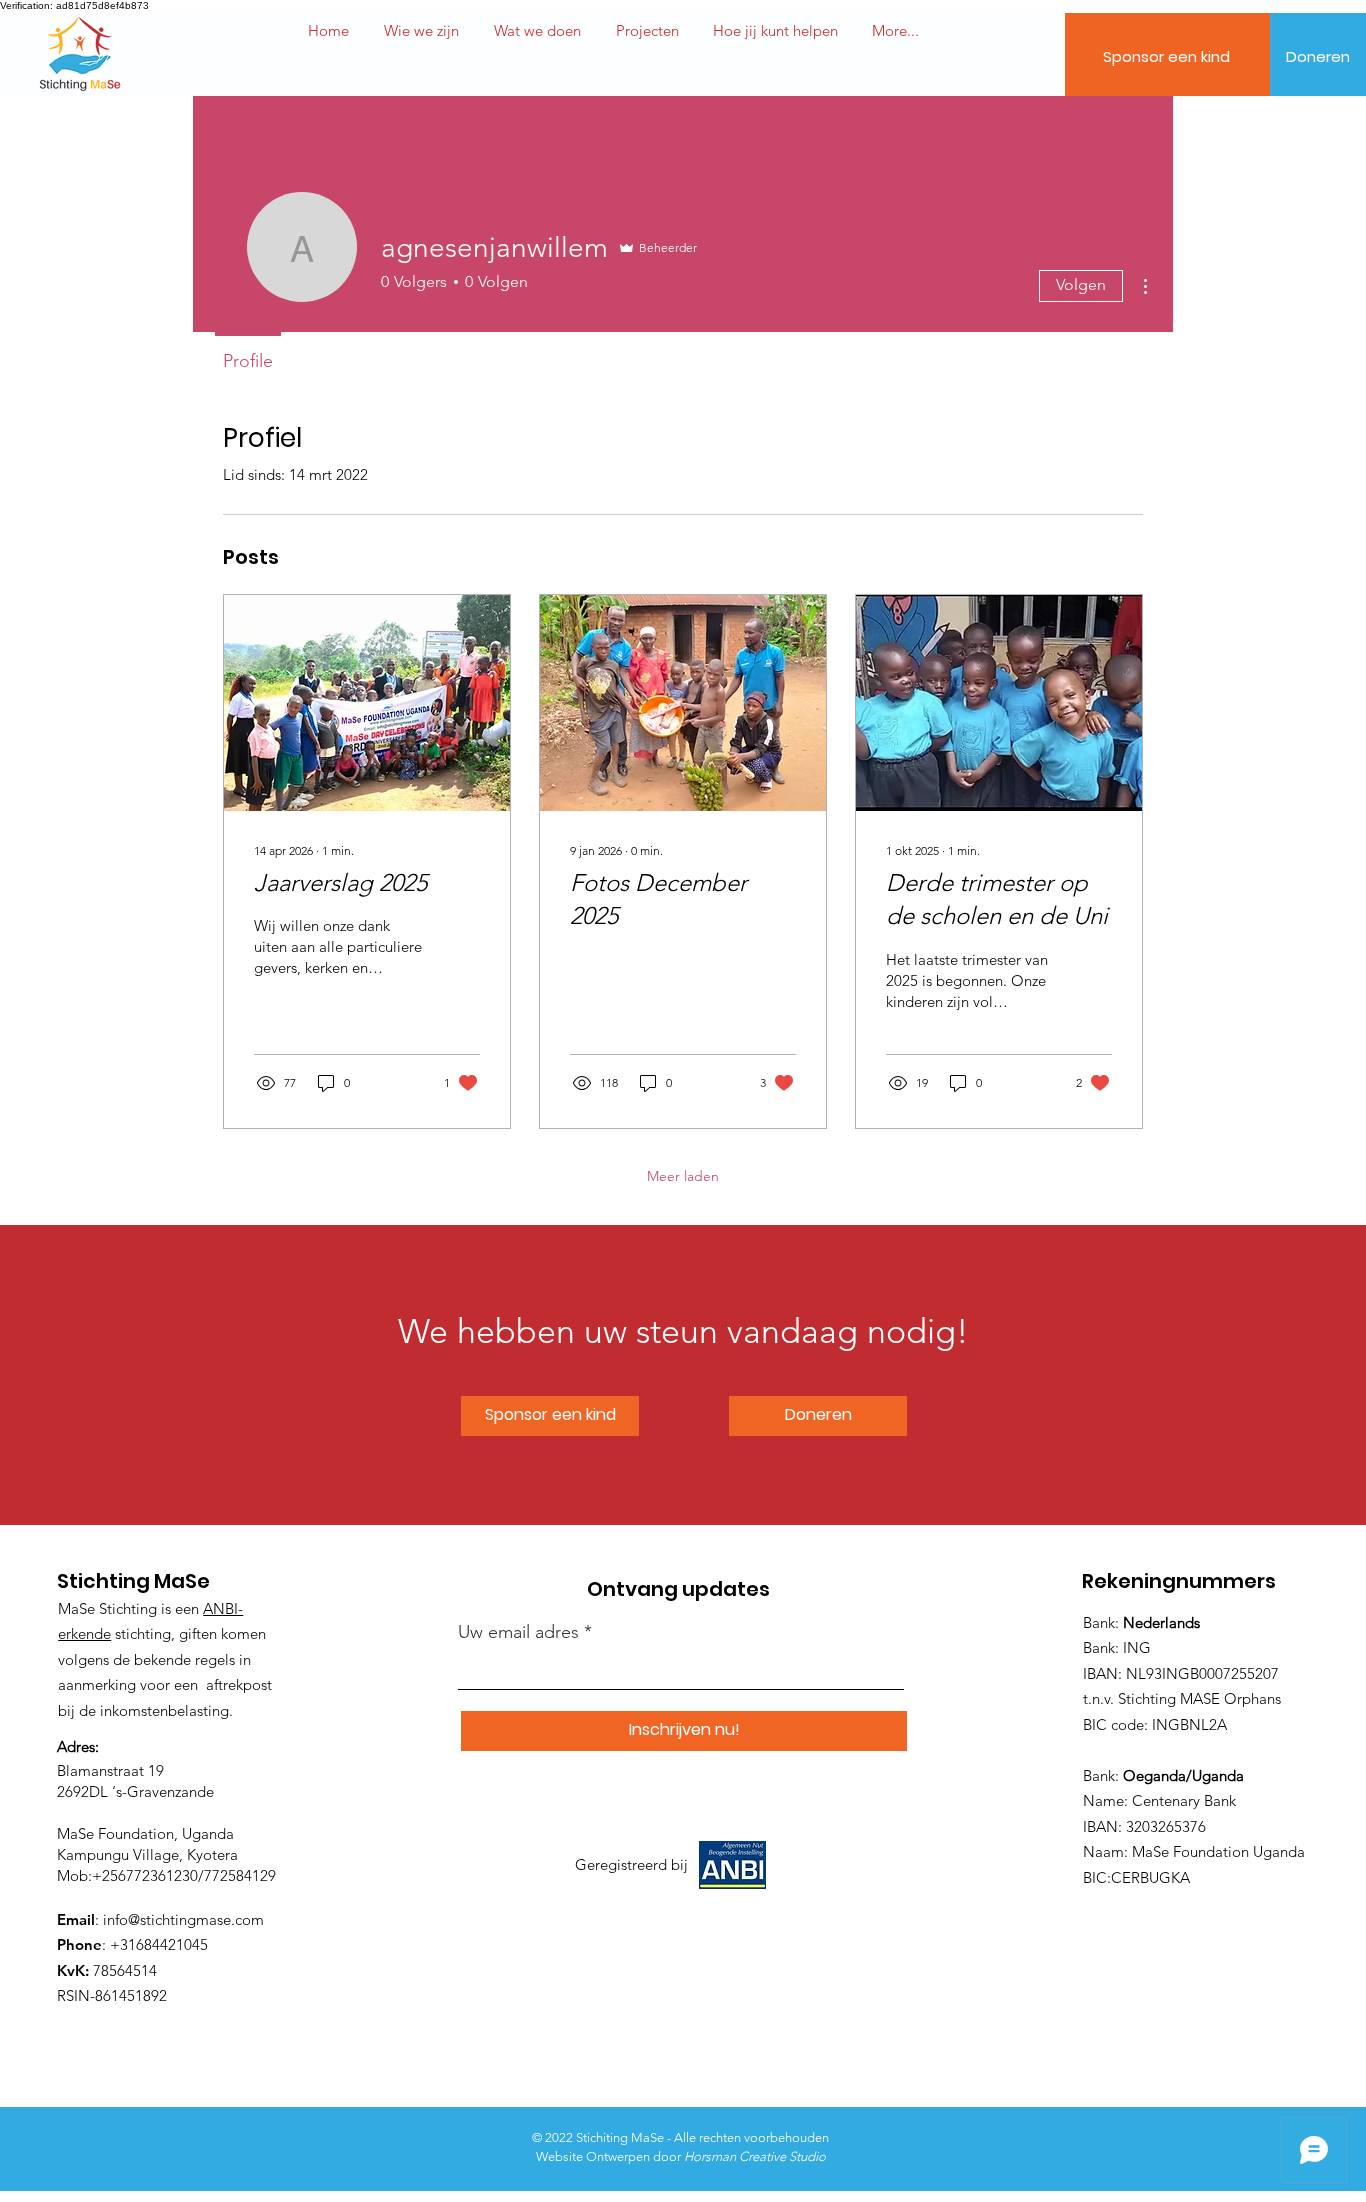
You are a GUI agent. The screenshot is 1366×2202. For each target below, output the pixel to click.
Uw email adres (518, 1632)
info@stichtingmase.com (183, 1919)
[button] (775, 31)
